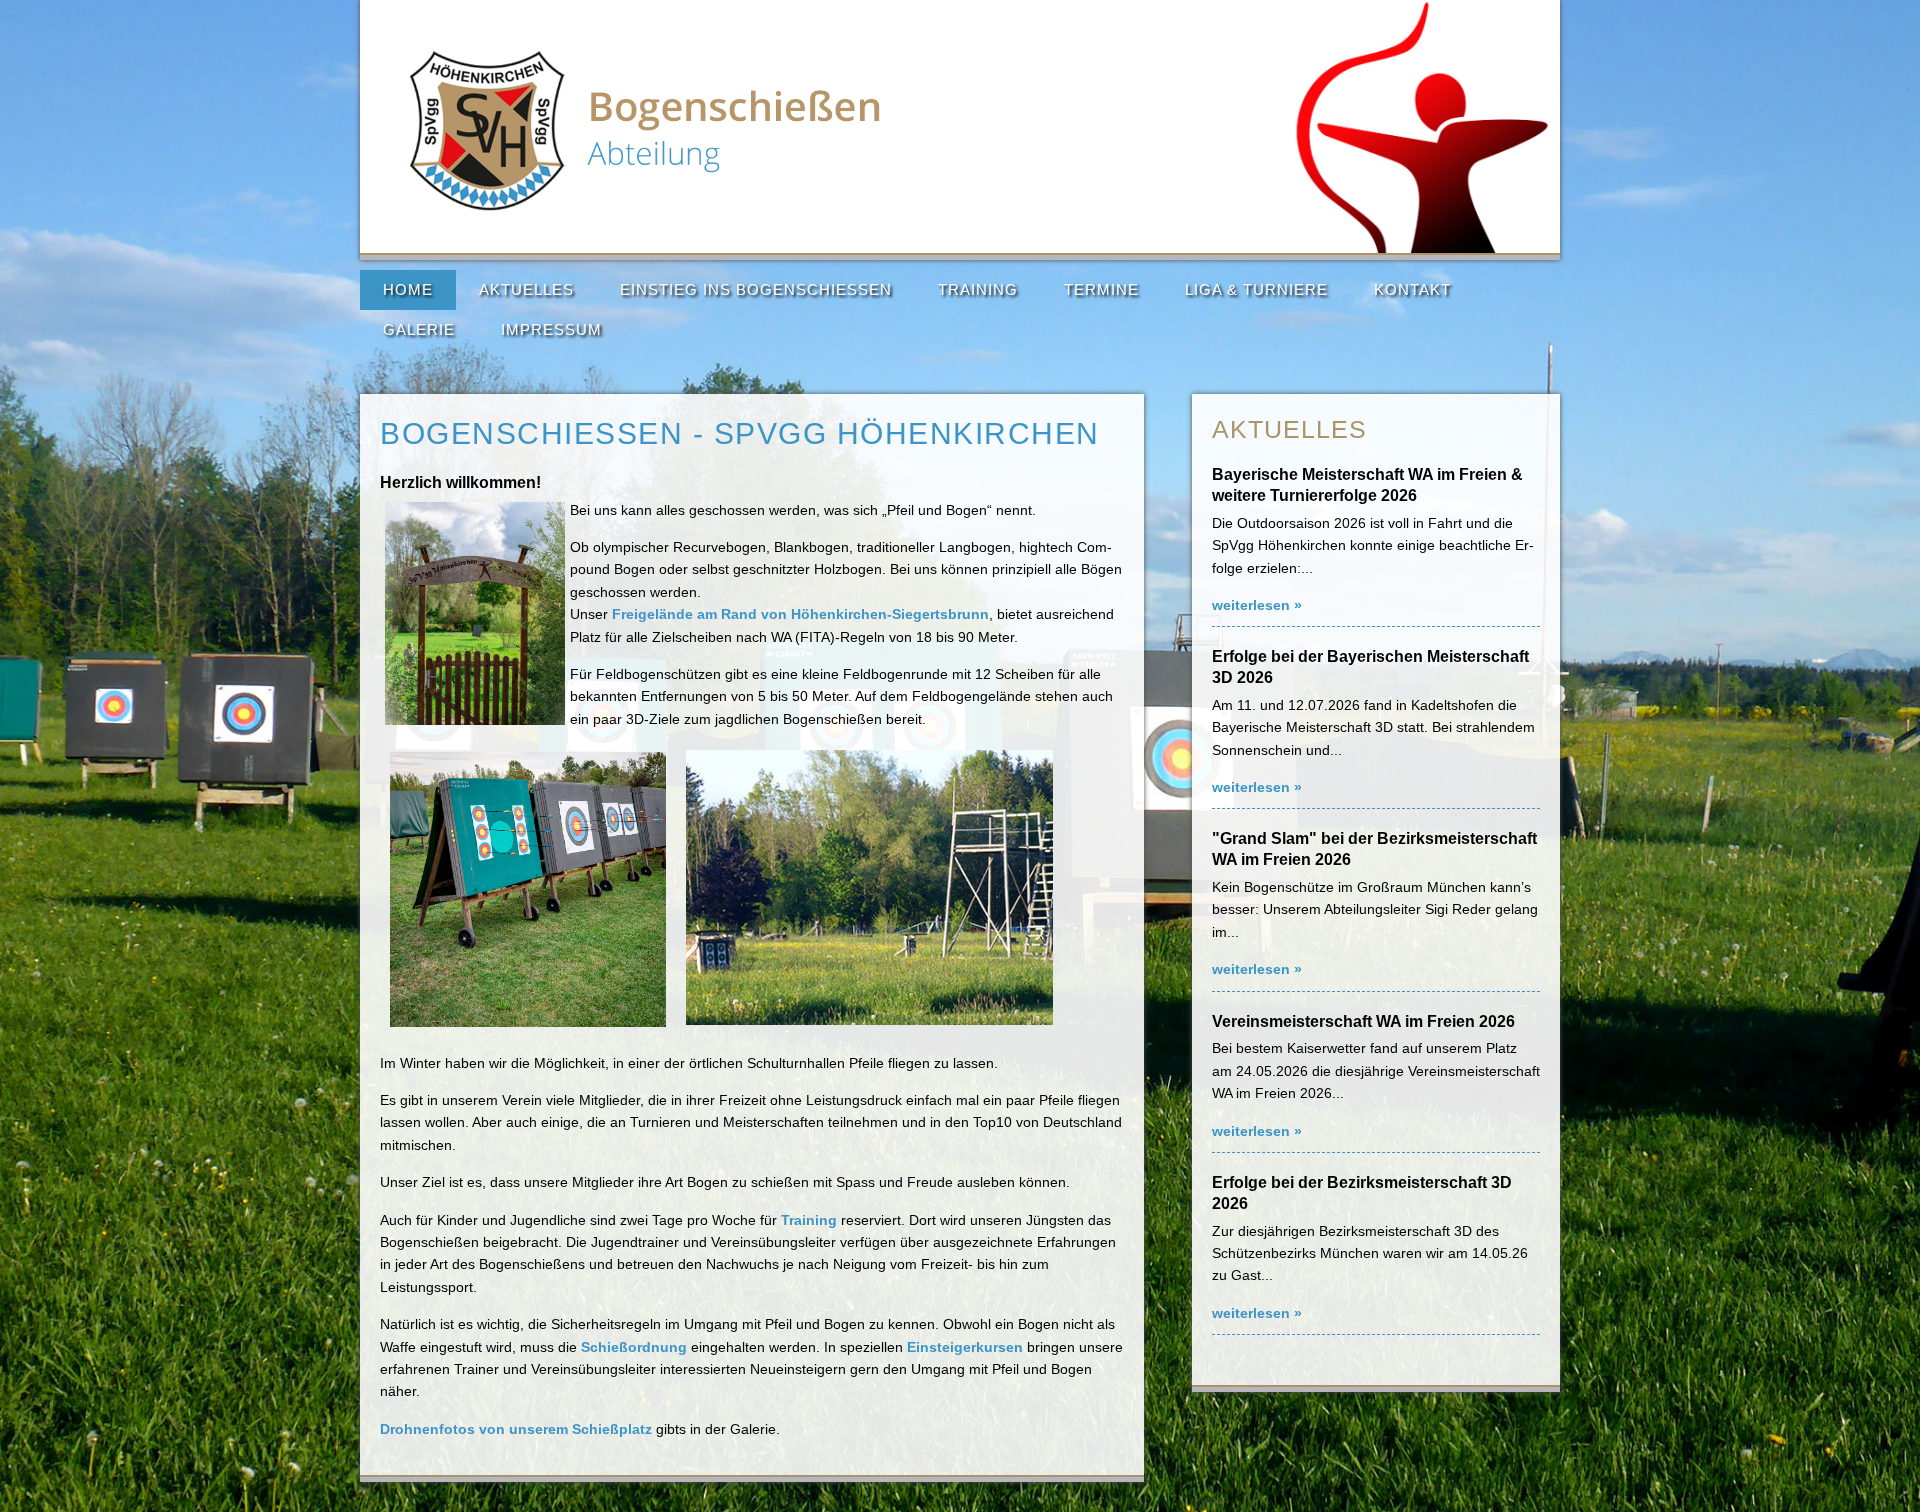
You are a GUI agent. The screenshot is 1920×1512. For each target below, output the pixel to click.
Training (978, 289)
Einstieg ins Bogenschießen (756, 289)
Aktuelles (526, 289)
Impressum (551, 329)
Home (408, 289)
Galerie (419, 329)
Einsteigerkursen (965, 1347)
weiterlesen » (1257, 605)
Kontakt (1412, 289)
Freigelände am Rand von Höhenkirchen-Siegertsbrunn (800, 614)
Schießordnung (634, 1347)
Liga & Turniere (1256, 289)
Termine (1101, 289)
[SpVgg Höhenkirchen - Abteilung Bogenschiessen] (646, 206)
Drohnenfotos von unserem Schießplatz (516, 1429)
